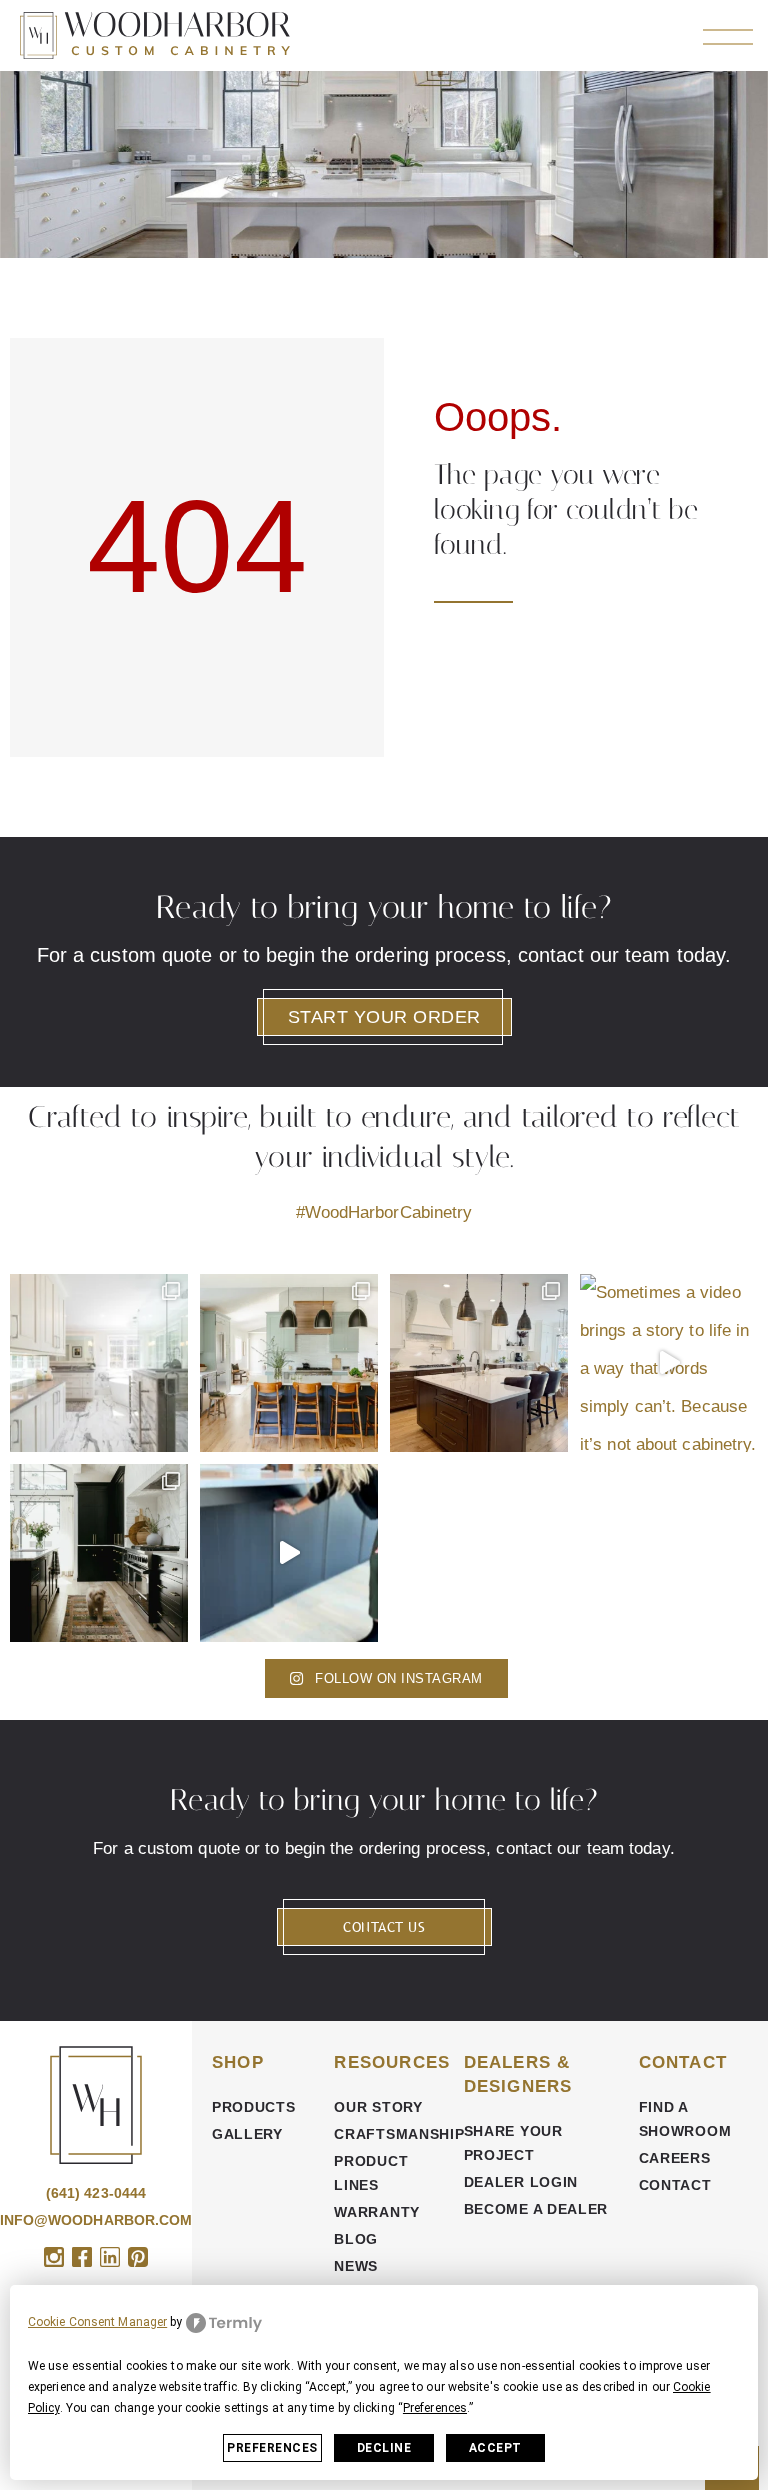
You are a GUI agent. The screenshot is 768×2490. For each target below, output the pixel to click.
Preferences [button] (435, 2408)
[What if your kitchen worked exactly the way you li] (479, 1363)
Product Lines (371, 2173)
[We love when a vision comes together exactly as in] (289, 1553)
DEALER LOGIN (521, 2182)
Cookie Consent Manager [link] (97, 2322)
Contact (675, 2185)
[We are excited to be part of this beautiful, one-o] (99, 1553)
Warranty (377, 2212)
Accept (495, 2448)
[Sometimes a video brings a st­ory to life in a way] (669, 1363)
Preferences (272, 2448)
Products (254, 2107)
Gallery (247, 2134)
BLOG (356, 2239)
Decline (384, 2448)
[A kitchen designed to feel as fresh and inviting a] (289, 1363)
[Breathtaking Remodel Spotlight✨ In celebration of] (99, 1363)
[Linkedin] (110, 2257)
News (356, 2266)
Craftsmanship (388, 2134)
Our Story (378, 2107)
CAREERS (675, 2158)
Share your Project (513, 2143)
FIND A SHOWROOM (685, 2119)
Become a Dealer (536, 2209)
